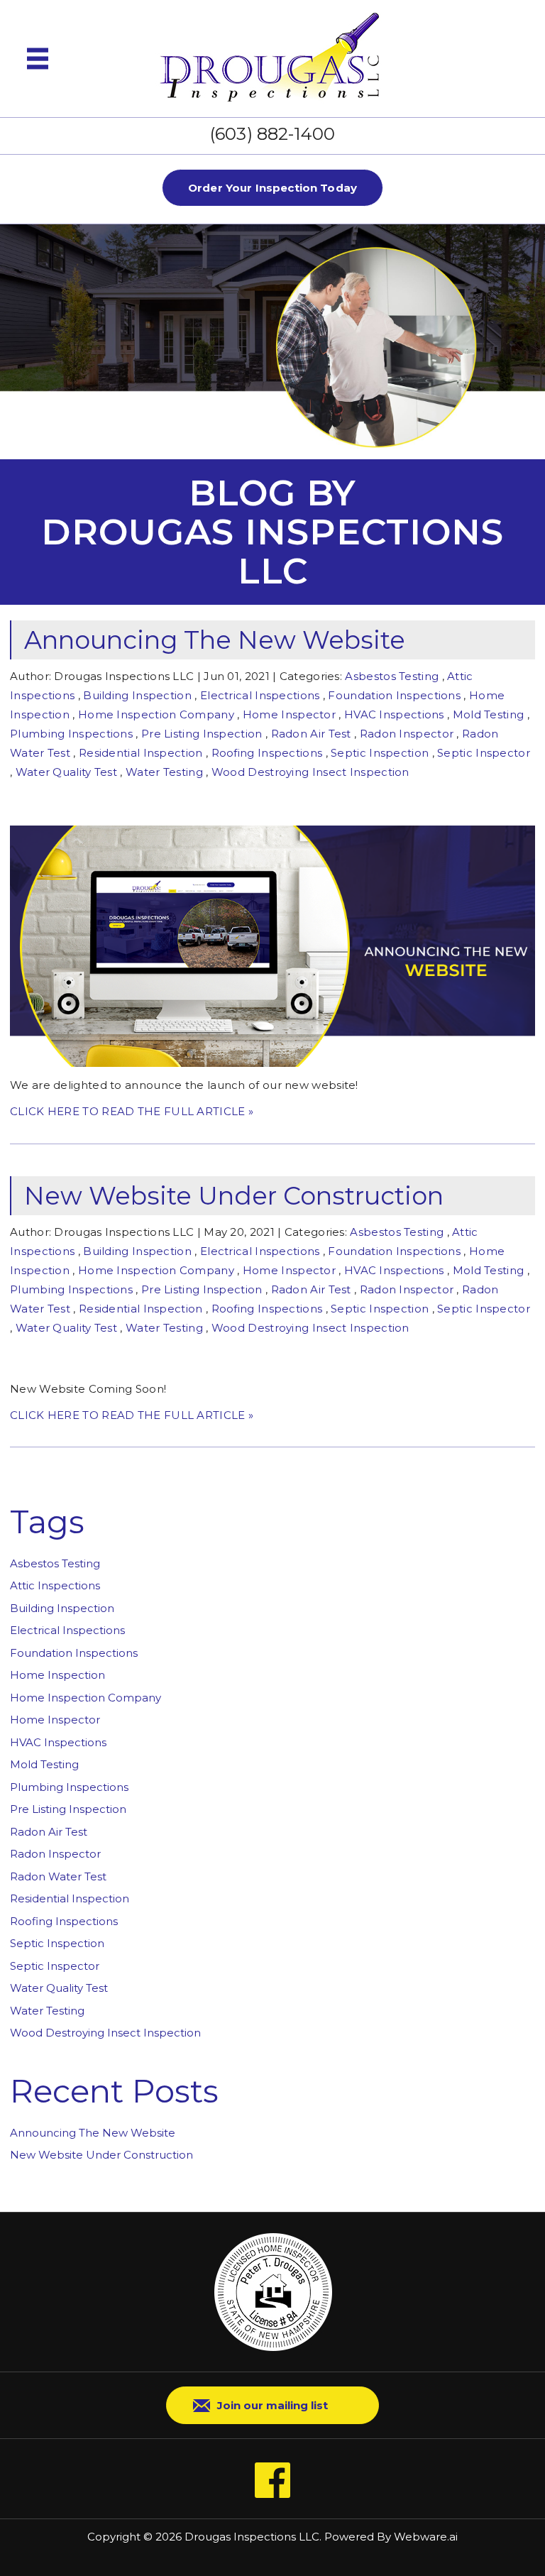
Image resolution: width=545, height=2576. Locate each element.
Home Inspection (57, 1675)
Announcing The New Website (215, 640)
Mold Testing (489, 714)
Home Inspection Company (156, 714)
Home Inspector (289, 714)
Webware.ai (426, 2537)
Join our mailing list (272, 2405)
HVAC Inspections (394, 714)
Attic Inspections (55, 1585)
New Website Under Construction (234, 1196)
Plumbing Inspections (71, 734)
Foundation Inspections (394, 695)
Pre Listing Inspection (202, 734)
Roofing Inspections (267, 753)
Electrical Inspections (260, 695)
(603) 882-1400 (272, 134)
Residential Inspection (141, 753)
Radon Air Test (311, 734)
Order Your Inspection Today (272, 188)
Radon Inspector (407, 734)
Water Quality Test (66, 772)
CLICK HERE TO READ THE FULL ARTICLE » (132, 1111)
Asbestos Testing (392, 676)
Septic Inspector (484, 753)
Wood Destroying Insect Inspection (310, 772)
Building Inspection (137, 695)
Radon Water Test (58, 1876)
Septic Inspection (380, 753)
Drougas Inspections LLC (252, 2537)
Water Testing (164, 772)
